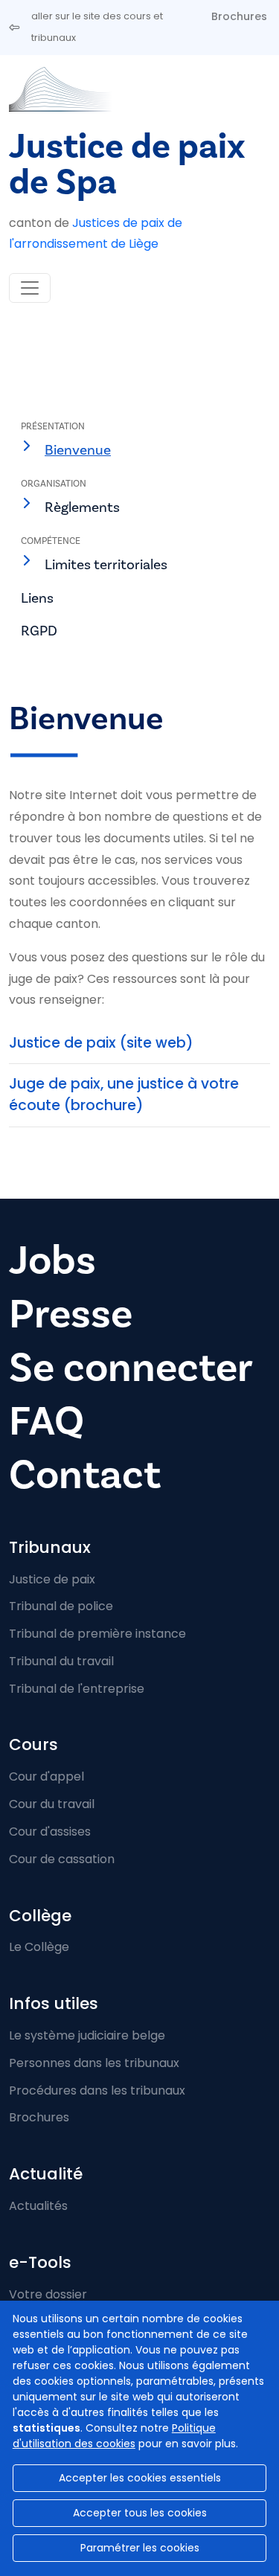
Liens (37, 598)
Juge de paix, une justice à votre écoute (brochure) (124, 1095)
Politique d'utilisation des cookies (114, 2436)
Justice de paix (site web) (101, 1043)
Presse (71, 1314)
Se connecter (131, 1368)
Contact (85, 1475)
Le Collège (39, 1947)
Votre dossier (48, 2294)
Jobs (52, 1261)
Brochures (239, 16)
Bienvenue (78, 450)
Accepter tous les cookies (140, 2513)
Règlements (82, 507)
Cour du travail (52, 1804)
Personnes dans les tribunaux (94, 2063)
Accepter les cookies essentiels (140, 2478)
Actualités (38, 2206)
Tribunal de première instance (97, 1634)
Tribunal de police (61, 1606)
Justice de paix (52, 1579)
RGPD (39, 631)
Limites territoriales (106, 565)
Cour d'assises (50, 1832)
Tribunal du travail (61, 1661)
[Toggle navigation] (30, 288)
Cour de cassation (62, 1859)
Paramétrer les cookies (140, 2548)
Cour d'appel (46, 1776)
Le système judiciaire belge (87, 2035)
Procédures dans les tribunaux (97, 2090)
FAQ (46, 1422)
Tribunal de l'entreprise (77, 1689)
